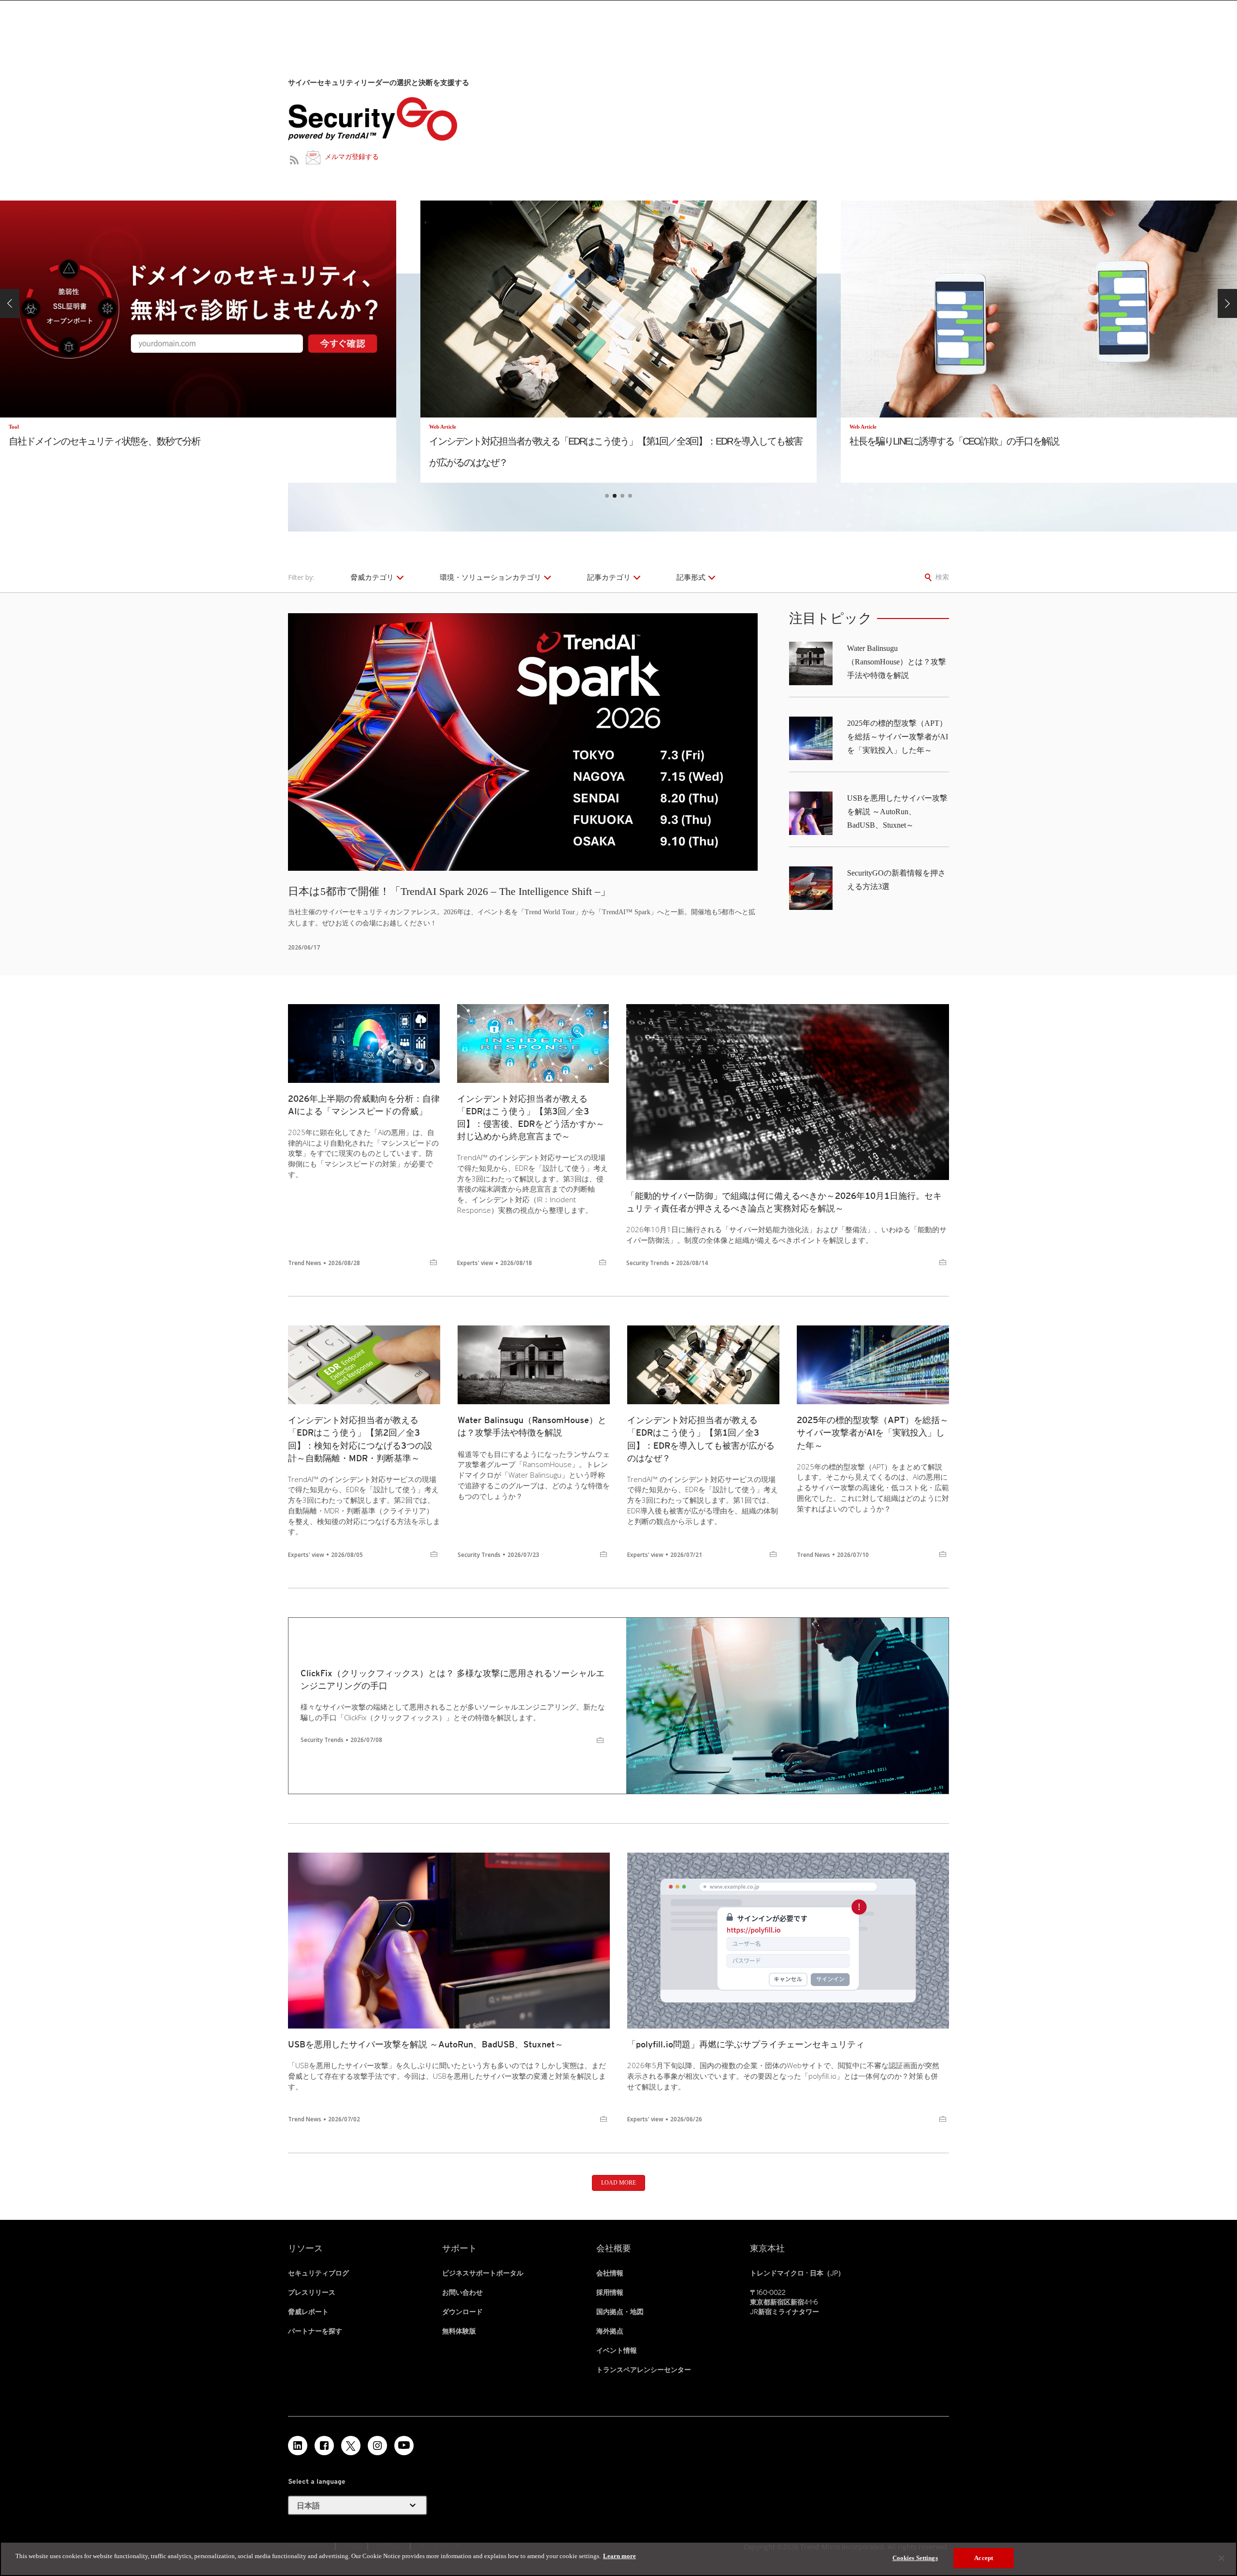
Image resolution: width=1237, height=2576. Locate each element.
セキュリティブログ (318, 2273)
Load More (618, 2183)
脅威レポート (308, 2312)
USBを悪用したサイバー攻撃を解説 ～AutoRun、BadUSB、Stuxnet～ (897, 812)
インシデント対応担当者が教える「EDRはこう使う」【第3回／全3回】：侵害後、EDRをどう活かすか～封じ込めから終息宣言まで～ (531, 1117)
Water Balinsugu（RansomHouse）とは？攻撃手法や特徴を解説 (897, 662)
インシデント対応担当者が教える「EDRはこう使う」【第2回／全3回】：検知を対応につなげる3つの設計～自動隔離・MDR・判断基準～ (360, 1439)
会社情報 (610, 2273)
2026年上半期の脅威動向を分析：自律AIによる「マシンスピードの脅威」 (364, 1105)
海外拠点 (610, 2331)
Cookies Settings (915, 2558)
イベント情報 (617, 2350)
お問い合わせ (462, 2292)
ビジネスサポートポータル (483, 2273)
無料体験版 (459, 2331)
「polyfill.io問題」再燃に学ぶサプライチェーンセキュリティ (746, 2044)
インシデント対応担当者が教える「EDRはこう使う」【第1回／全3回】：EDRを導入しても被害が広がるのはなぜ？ (701, 1439)
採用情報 (610, 2292)
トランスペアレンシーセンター (644, 2370)
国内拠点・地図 (620, 2312)
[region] (618, 2559)
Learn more (619, 2556)
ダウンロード (462, 2312)
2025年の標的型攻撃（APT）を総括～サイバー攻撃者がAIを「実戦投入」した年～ (898, 737)
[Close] (1222, 2558)
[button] (10, 303)
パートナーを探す (315, 2331)
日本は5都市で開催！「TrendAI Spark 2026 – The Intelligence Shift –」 (449, 891)
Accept (984, 2558)
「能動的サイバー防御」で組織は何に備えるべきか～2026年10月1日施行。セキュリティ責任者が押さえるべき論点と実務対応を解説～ (784, 1202)
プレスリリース (312, 2292)
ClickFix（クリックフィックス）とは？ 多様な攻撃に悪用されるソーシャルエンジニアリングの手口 (453, 1679)
